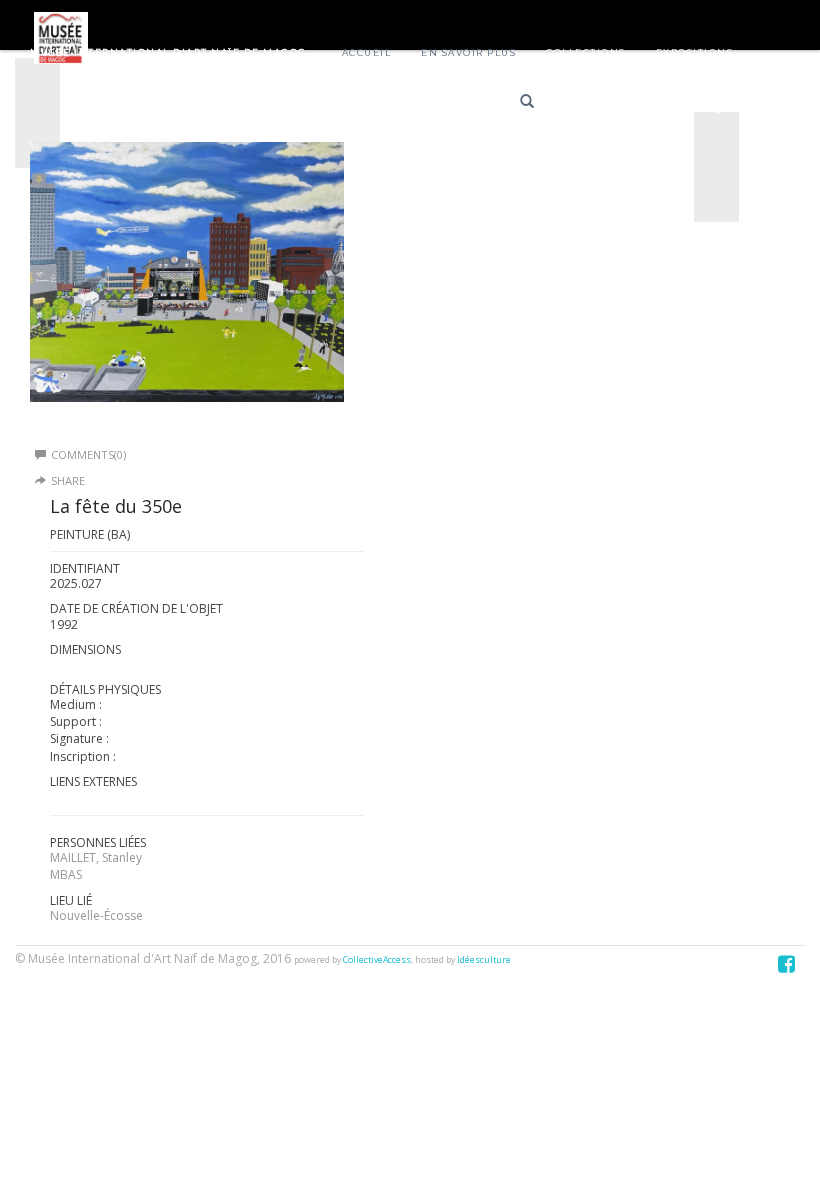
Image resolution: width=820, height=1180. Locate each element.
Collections (586, 52)
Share (68, 480)
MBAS (66, 874)
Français (592, 104)
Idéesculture (484, 960)
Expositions (695, 52)
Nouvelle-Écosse (96, 915)
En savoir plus (468, 52)
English (663, 104)
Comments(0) (88, 454)
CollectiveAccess (377, 960)
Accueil (367, 52)
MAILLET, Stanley (96, 857)
